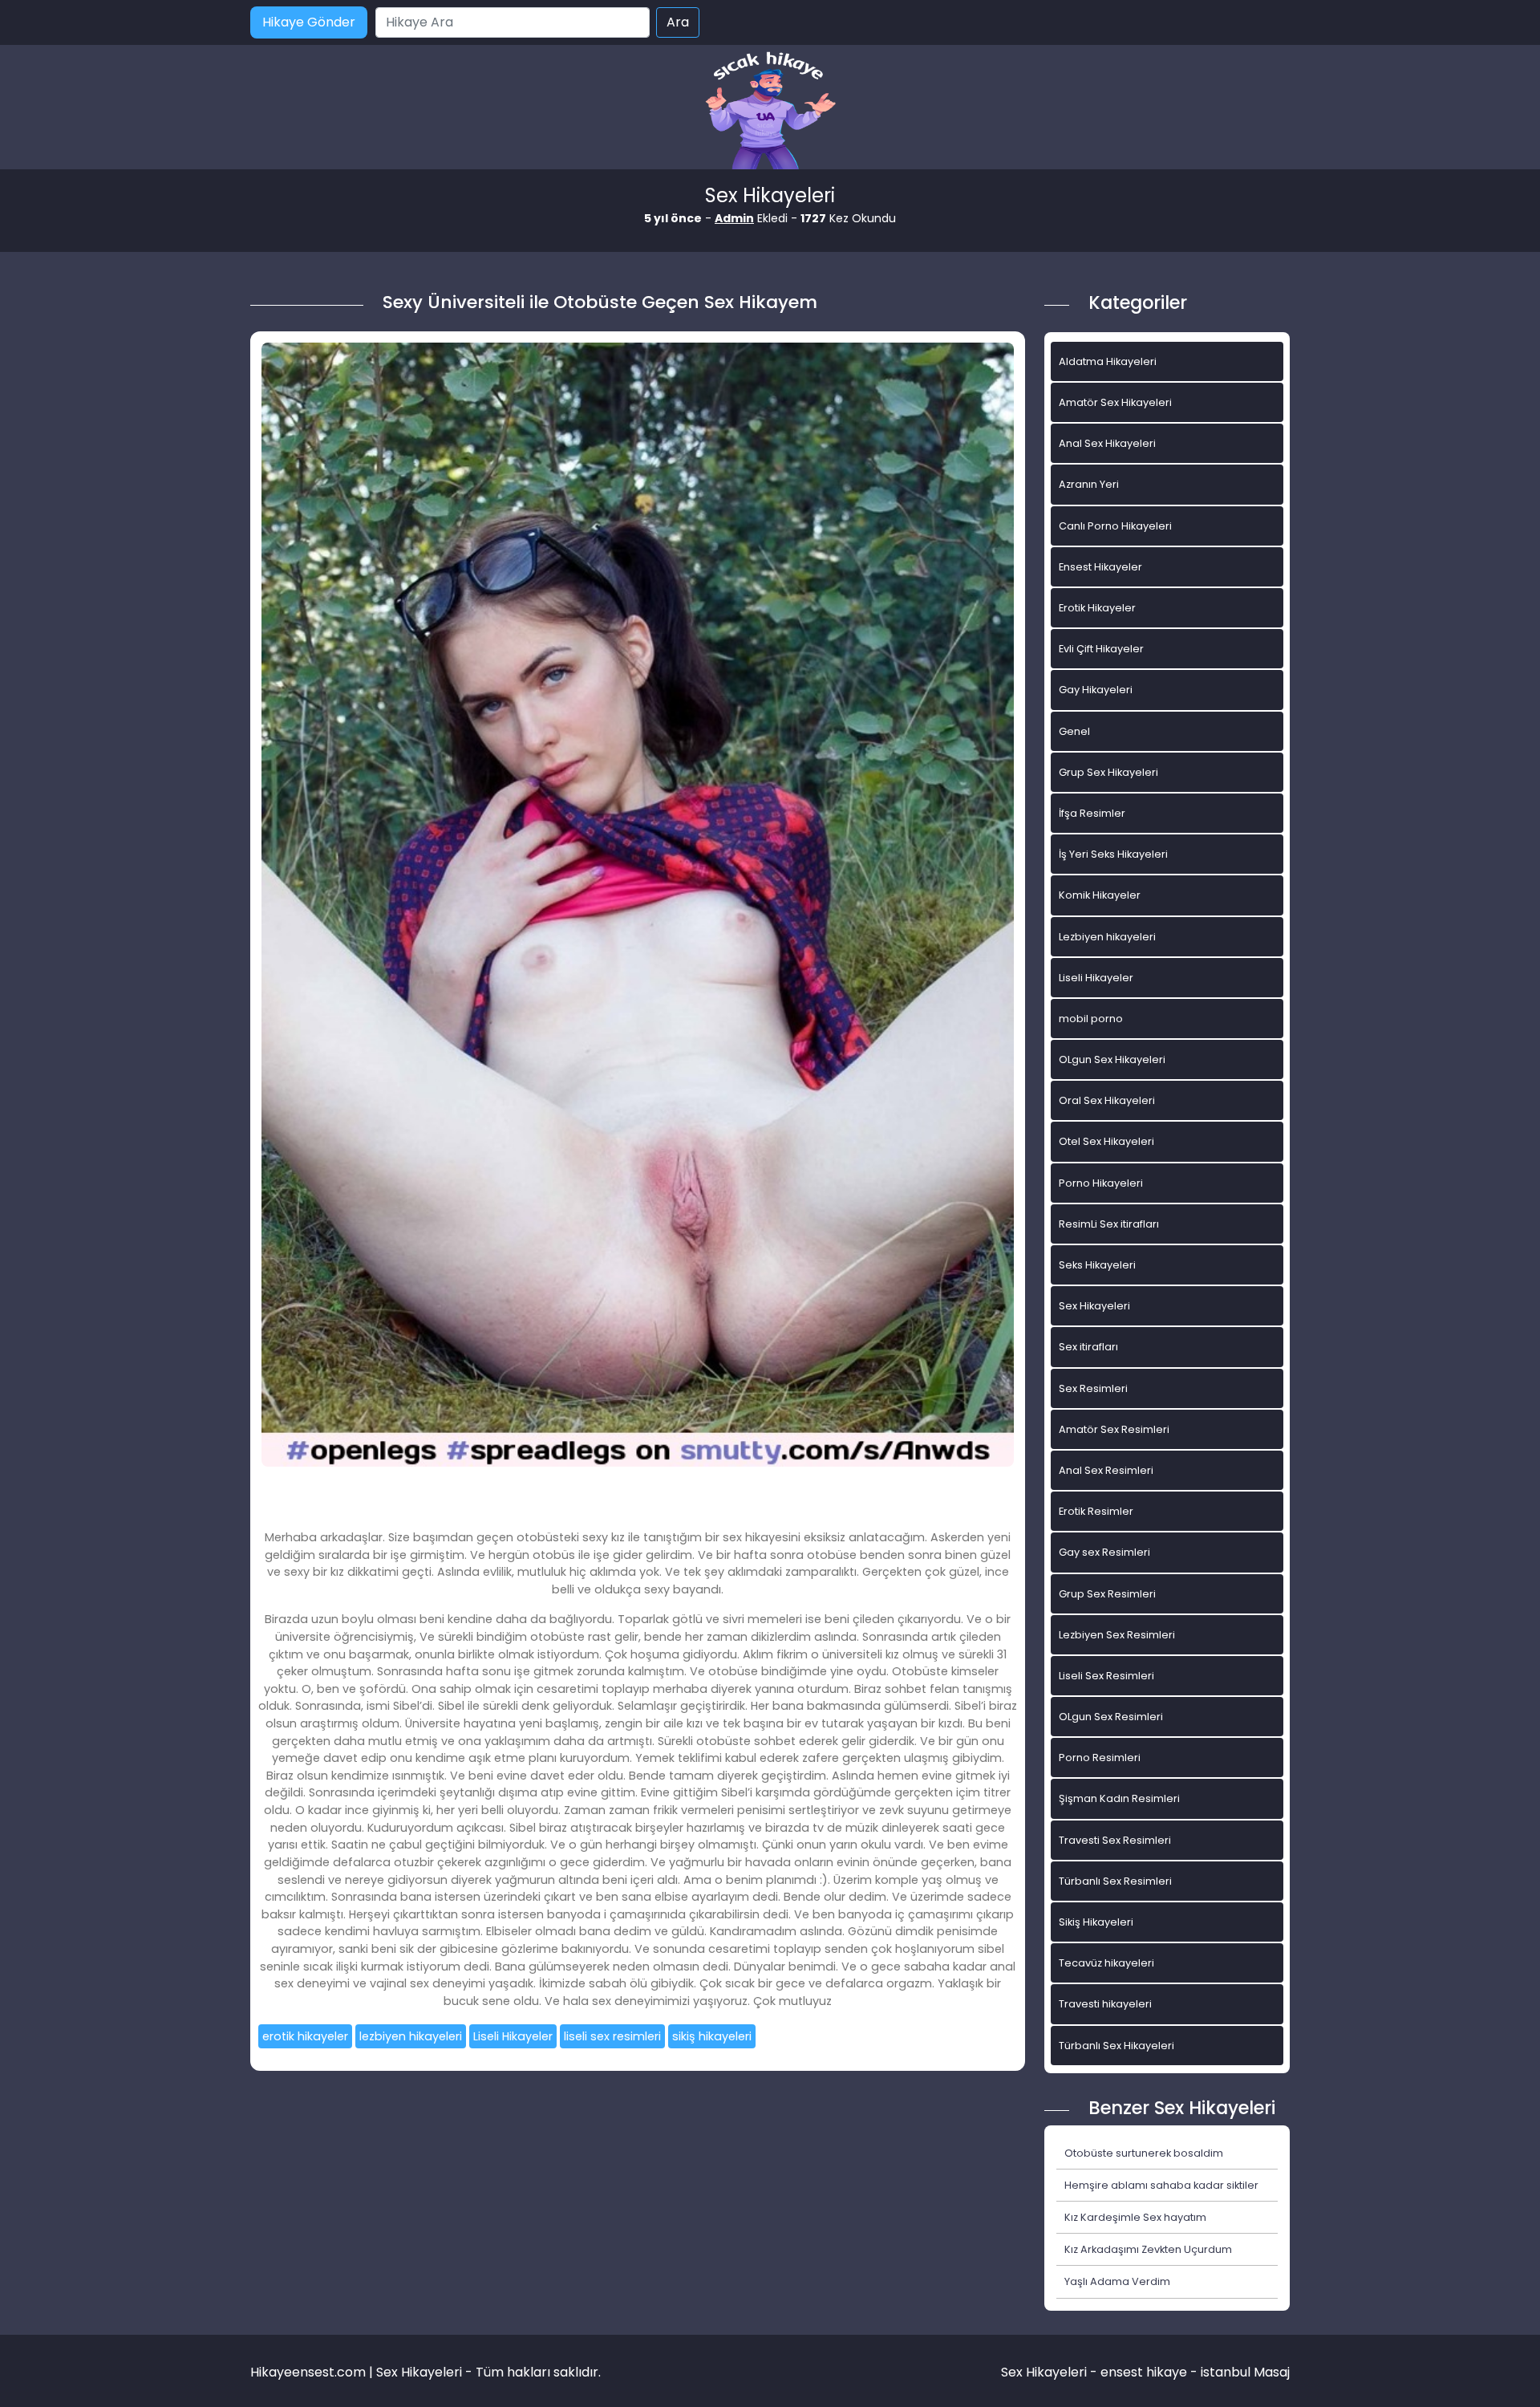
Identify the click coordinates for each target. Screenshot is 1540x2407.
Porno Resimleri (1100, 1758)
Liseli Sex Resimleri (1106, 1676)
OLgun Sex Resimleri (1111, 1717)
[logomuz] (770, 112)
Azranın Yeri (1089, 484)
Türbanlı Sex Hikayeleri (1116, 2046)
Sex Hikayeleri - (1051, 2372)
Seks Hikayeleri (1097, 1265)
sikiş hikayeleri (712, 2036)
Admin (734, 218)
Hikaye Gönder (309, 22)
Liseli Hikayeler (513, 2036)
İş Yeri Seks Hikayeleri (1113, 854)
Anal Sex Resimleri (1106, 1470)
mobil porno (1091, 1019)
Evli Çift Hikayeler (1101, 649)
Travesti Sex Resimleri (1115, 1840)
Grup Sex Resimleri (1107, 1594)
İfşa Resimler (1092, 813)
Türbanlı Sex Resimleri (1115, 1881)
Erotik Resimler (1096, 1511)
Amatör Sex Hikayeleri (1115, 402)
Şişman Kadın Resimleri (1119, 1798)
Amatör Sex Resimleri (1114, 1429)
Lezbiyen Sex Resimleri (1117, 1635)
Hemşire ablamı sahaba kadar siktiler (1161, 2185)
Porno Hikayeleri (1101, 1183)
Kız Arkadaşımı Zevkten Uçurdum (1148, 2249)
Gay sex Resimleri (1104, 1552)
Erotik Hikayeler (1097, 608)
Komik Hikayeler (1100, 895)
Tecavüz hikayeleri (1106, 1963)
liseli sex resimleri (612, 2036)
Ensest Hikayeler (1100, 567)
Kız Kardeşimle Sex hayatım (1135, 2217)
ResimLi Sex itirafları (1109, 1224)
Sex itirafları (1088, 1347)
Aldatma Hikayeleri (1108, 361)
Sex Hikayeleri (1094, 1306)
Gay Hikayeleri (1096, 690)
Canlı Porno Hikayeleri (1115, 526)
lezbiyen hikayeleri (411, 2036)
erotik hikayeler (305, 2036)
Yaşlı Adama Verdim (1117, 2281)
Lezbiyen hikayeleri (1107, 937)
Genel (1074, 731)
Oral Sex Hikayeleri (1107, 1100)
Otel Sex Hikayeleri (1106, 1141)
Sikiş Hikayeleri (1096, 1922)
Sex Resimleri (1093, 1388)
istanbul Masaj (1245, 2372)
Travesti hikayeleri (1105, 2004)
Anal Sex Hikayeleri (1107, 443)
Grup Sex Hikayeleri (1108, 772)
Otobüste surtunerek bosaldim (1144, 2153)
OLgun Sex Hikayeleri (1112, 1059)
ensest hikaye (1144, 2372)
